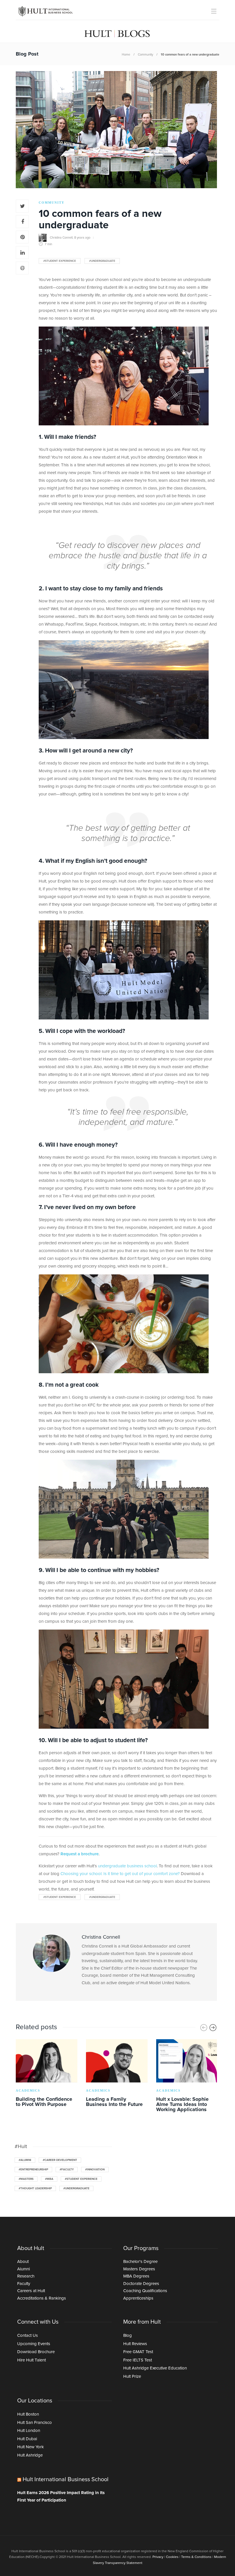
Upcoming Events (34, 2344)
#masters (26, 2179)
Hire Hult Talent (32, 2360)
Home (126, 55)
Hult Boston (28, 2414)
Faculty (24, 2284)
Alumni (23, 2269)
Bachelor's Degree (140, 2262)
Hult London (29, 2431)
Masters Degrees (139, 2269)
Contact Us (28, 2336)
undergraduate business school (127, 1866)
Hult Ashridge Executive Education (155, 2368)
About (23, 2262)
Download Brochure (36, 2352)
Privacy (158, 2557)
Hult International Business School (66, 2479)
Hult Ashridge (30, 2455)
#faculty (67, 2170)
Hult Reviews (135, 2344)
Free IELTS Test (138, 2360)
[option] (47, 2074)
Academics (28, 2090)
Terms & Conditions (196, 2557)
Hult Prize (132, 2376)
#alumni (25, 2160)
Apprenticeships (138, 2298)
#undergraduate (102, 261)
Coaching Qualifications (145, 2291)
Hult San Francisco (35, 2423)
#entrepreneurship (33, 2170)
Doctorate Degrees (141, 2284)
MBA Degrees (136, 2276)
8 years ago (82, 237)
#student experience (60, 261)
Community (145, 55)
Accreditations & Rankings (42, 2298)
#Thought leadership (35, 2188)
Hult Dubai (27, 2439)
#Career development (60, 2160)
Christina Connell (61, 237)
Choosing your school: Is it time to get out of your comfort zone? (120, 1874)
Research (26, 2276)
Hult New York (31, 2447)
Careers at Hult (31, 2291)
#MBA (49, 2179)
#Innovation (95, 2170)
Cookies (172, 2557)
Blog (128, 2336)
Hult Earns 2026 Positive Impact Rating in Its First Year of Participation (61, 2497)
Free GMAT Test (138, 2352)
